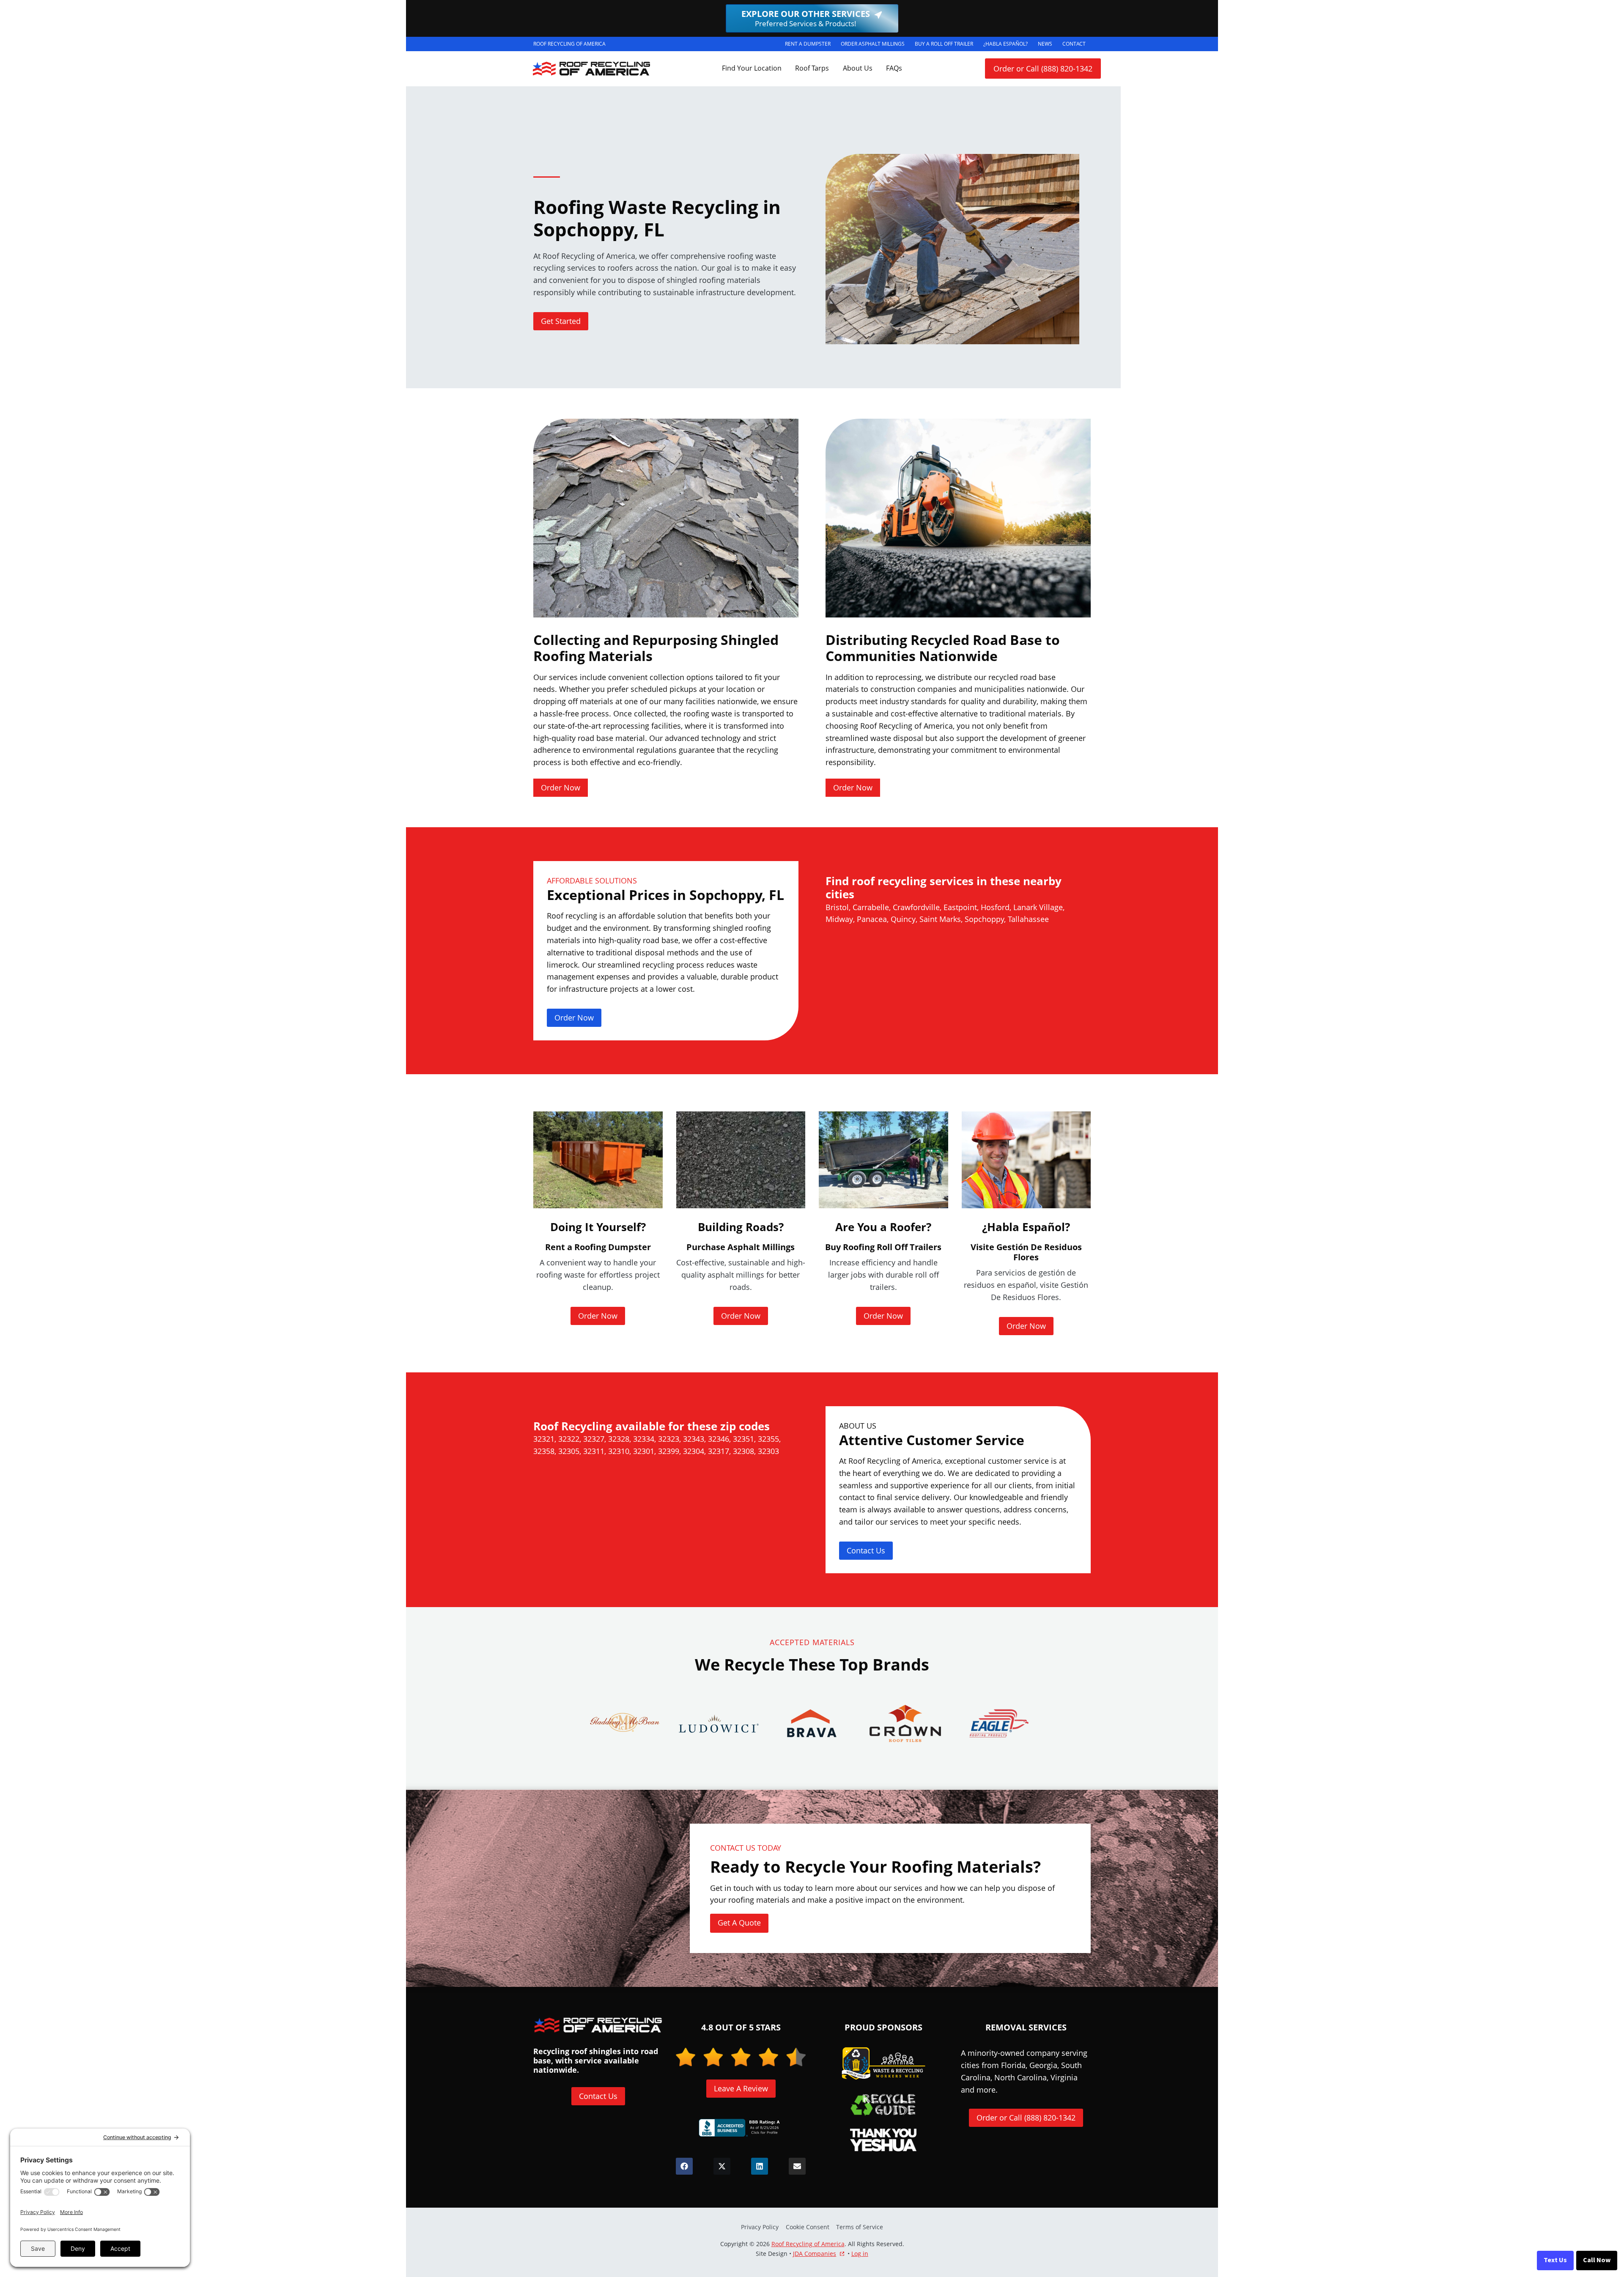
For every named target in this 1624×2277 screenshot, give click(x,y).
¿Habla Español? (1008, 45)
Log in (860, 2254)
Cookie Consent (808, 2227)
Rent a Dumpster (810, 45)
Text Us (1555, 2260)
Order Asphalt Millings (875, 45)
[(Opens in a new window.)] (741, 2128)
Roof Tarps (812, 68)
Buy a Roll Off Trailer (946, 45)
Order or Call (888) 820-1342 (1043, 69)
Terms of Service (860, 2227)
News (1045, 44)
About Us (858, 68)
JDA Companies (815, 2254)
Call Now (1597, 2260)
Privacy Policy (760, 2227)
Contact (1074, 44)
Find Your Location (752, 68)
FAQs (894, 68)
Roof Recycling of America (808, 2244)
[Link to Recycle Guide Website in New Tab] (883, 2104)
